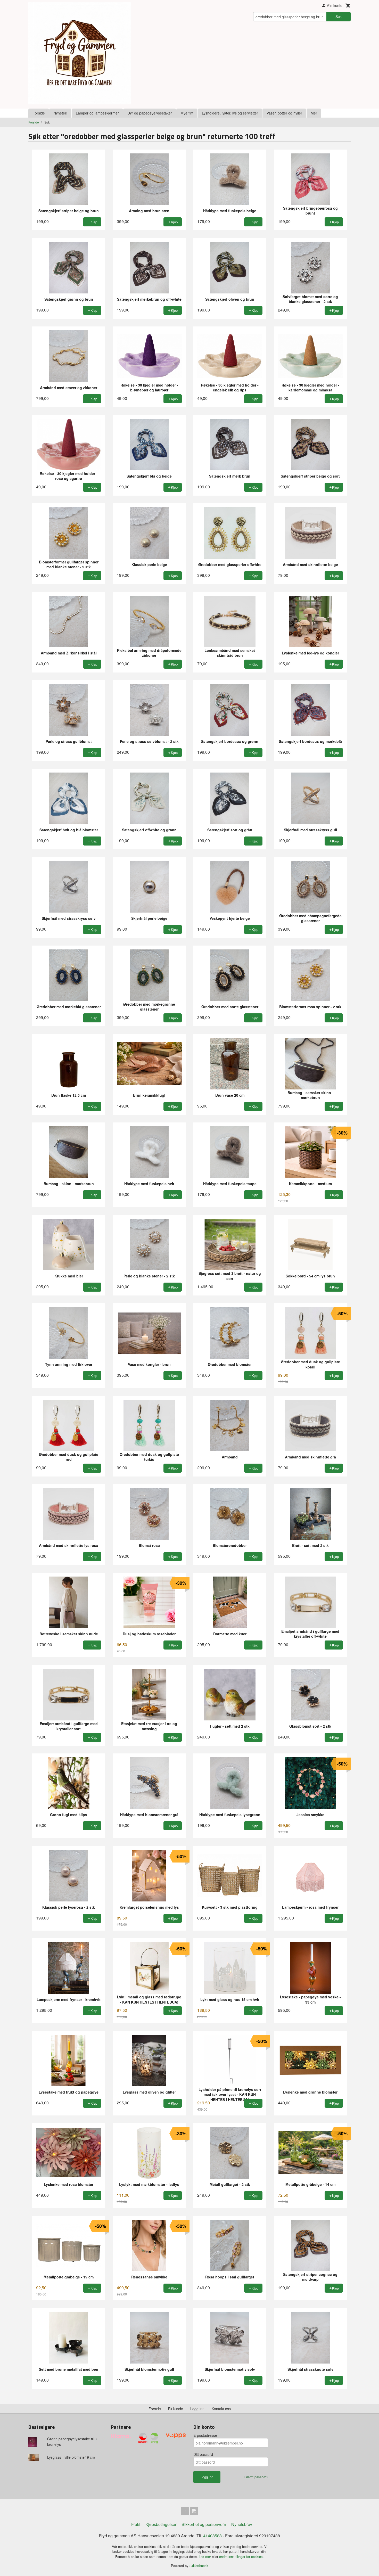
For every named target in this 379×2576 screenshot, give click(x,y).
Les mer (205, 2557)
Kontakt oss (221, 2409)
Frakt (136, 2524)
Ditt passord (203, 2454)
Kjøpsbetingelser (161, 2524)
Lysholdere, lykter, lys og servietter (230, 113)
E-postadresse (205, 2435)
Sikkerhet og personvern (204, 2524)
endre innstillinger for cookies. (241, 2557)
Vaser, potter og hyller (284, 113)
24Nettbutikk (199, 2566)
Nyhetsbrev (242, 2524)
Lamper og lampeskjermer (97, 113)
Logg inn (197, 2409)
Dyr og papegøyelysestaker (150, 113)
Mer (314, 113)
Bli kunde (176, 2409)
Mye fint (187, 113)
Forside (39, 113)
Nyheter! (60, 113)
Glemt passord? (256, 2477)
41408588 (212, 2536)
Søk (339, 17)
